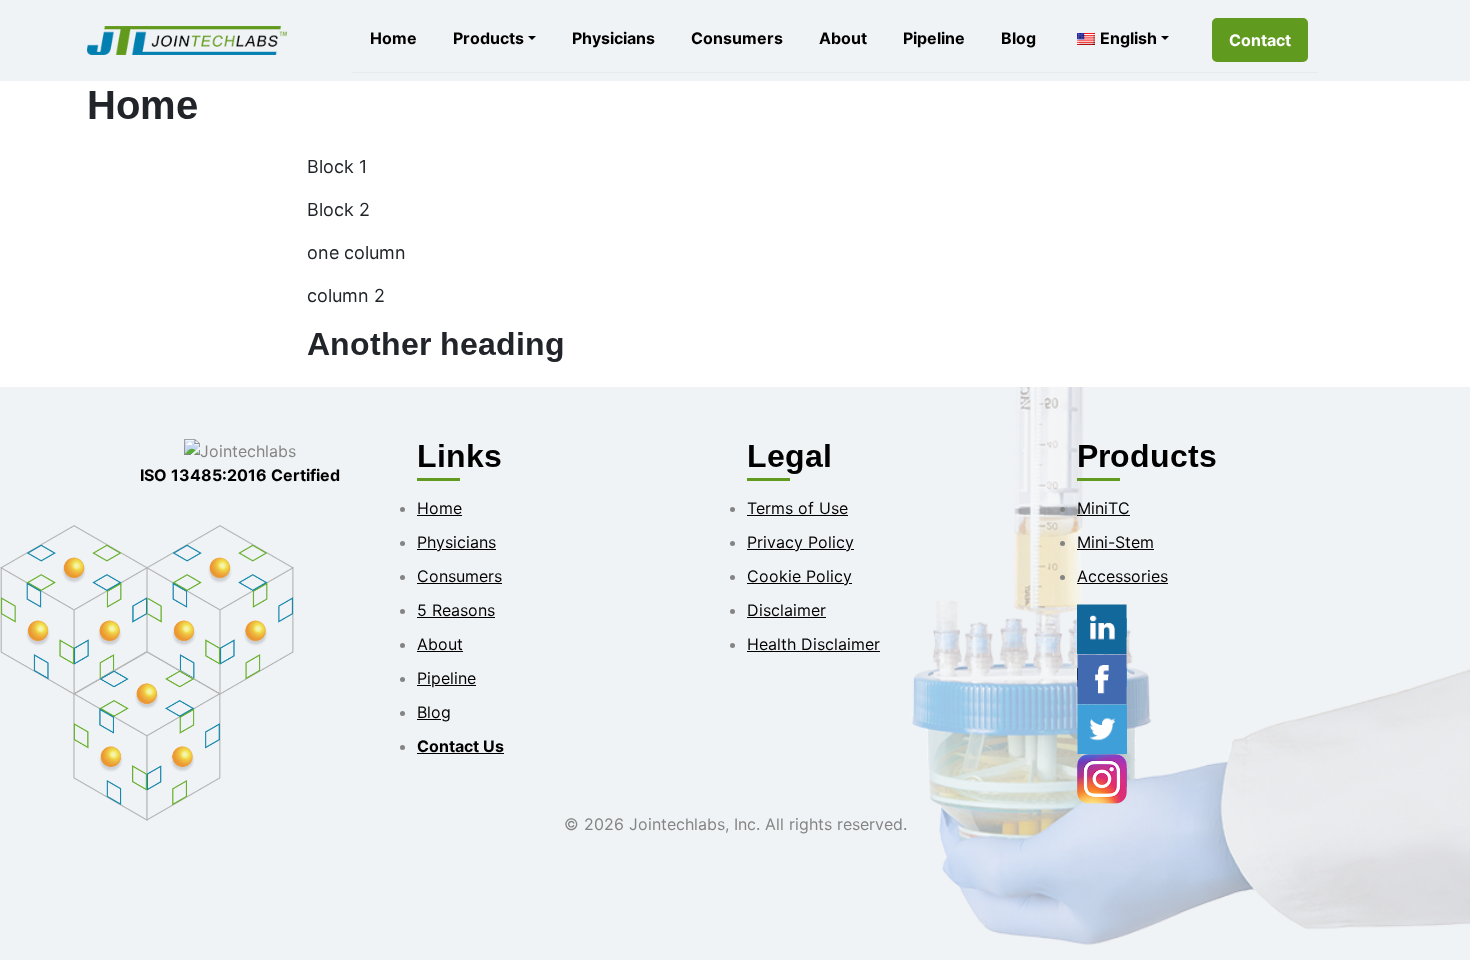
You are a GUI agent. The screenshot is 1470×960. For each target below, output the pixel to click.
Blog (1018, 38)
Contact (1260, 40)
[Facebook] (1102, 677)
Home (393, 38)
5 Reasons (456, 610)
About (843, 38)
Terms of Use (797, 508)
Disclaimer (786, 610)
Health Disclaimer (813, 644)
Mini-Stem (1115, 542)
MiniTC (1103, 508)
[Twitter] (1102, 727)
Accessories (1122, 576)
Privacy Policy (800, 542)
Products (488, 38)
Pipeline (934, 38)
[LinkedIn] (1102, 627)
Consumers (737, 38)
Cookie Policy (799, 576)
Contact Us (460, 746)
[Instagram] (1102, 777)
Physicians (613, 38)
